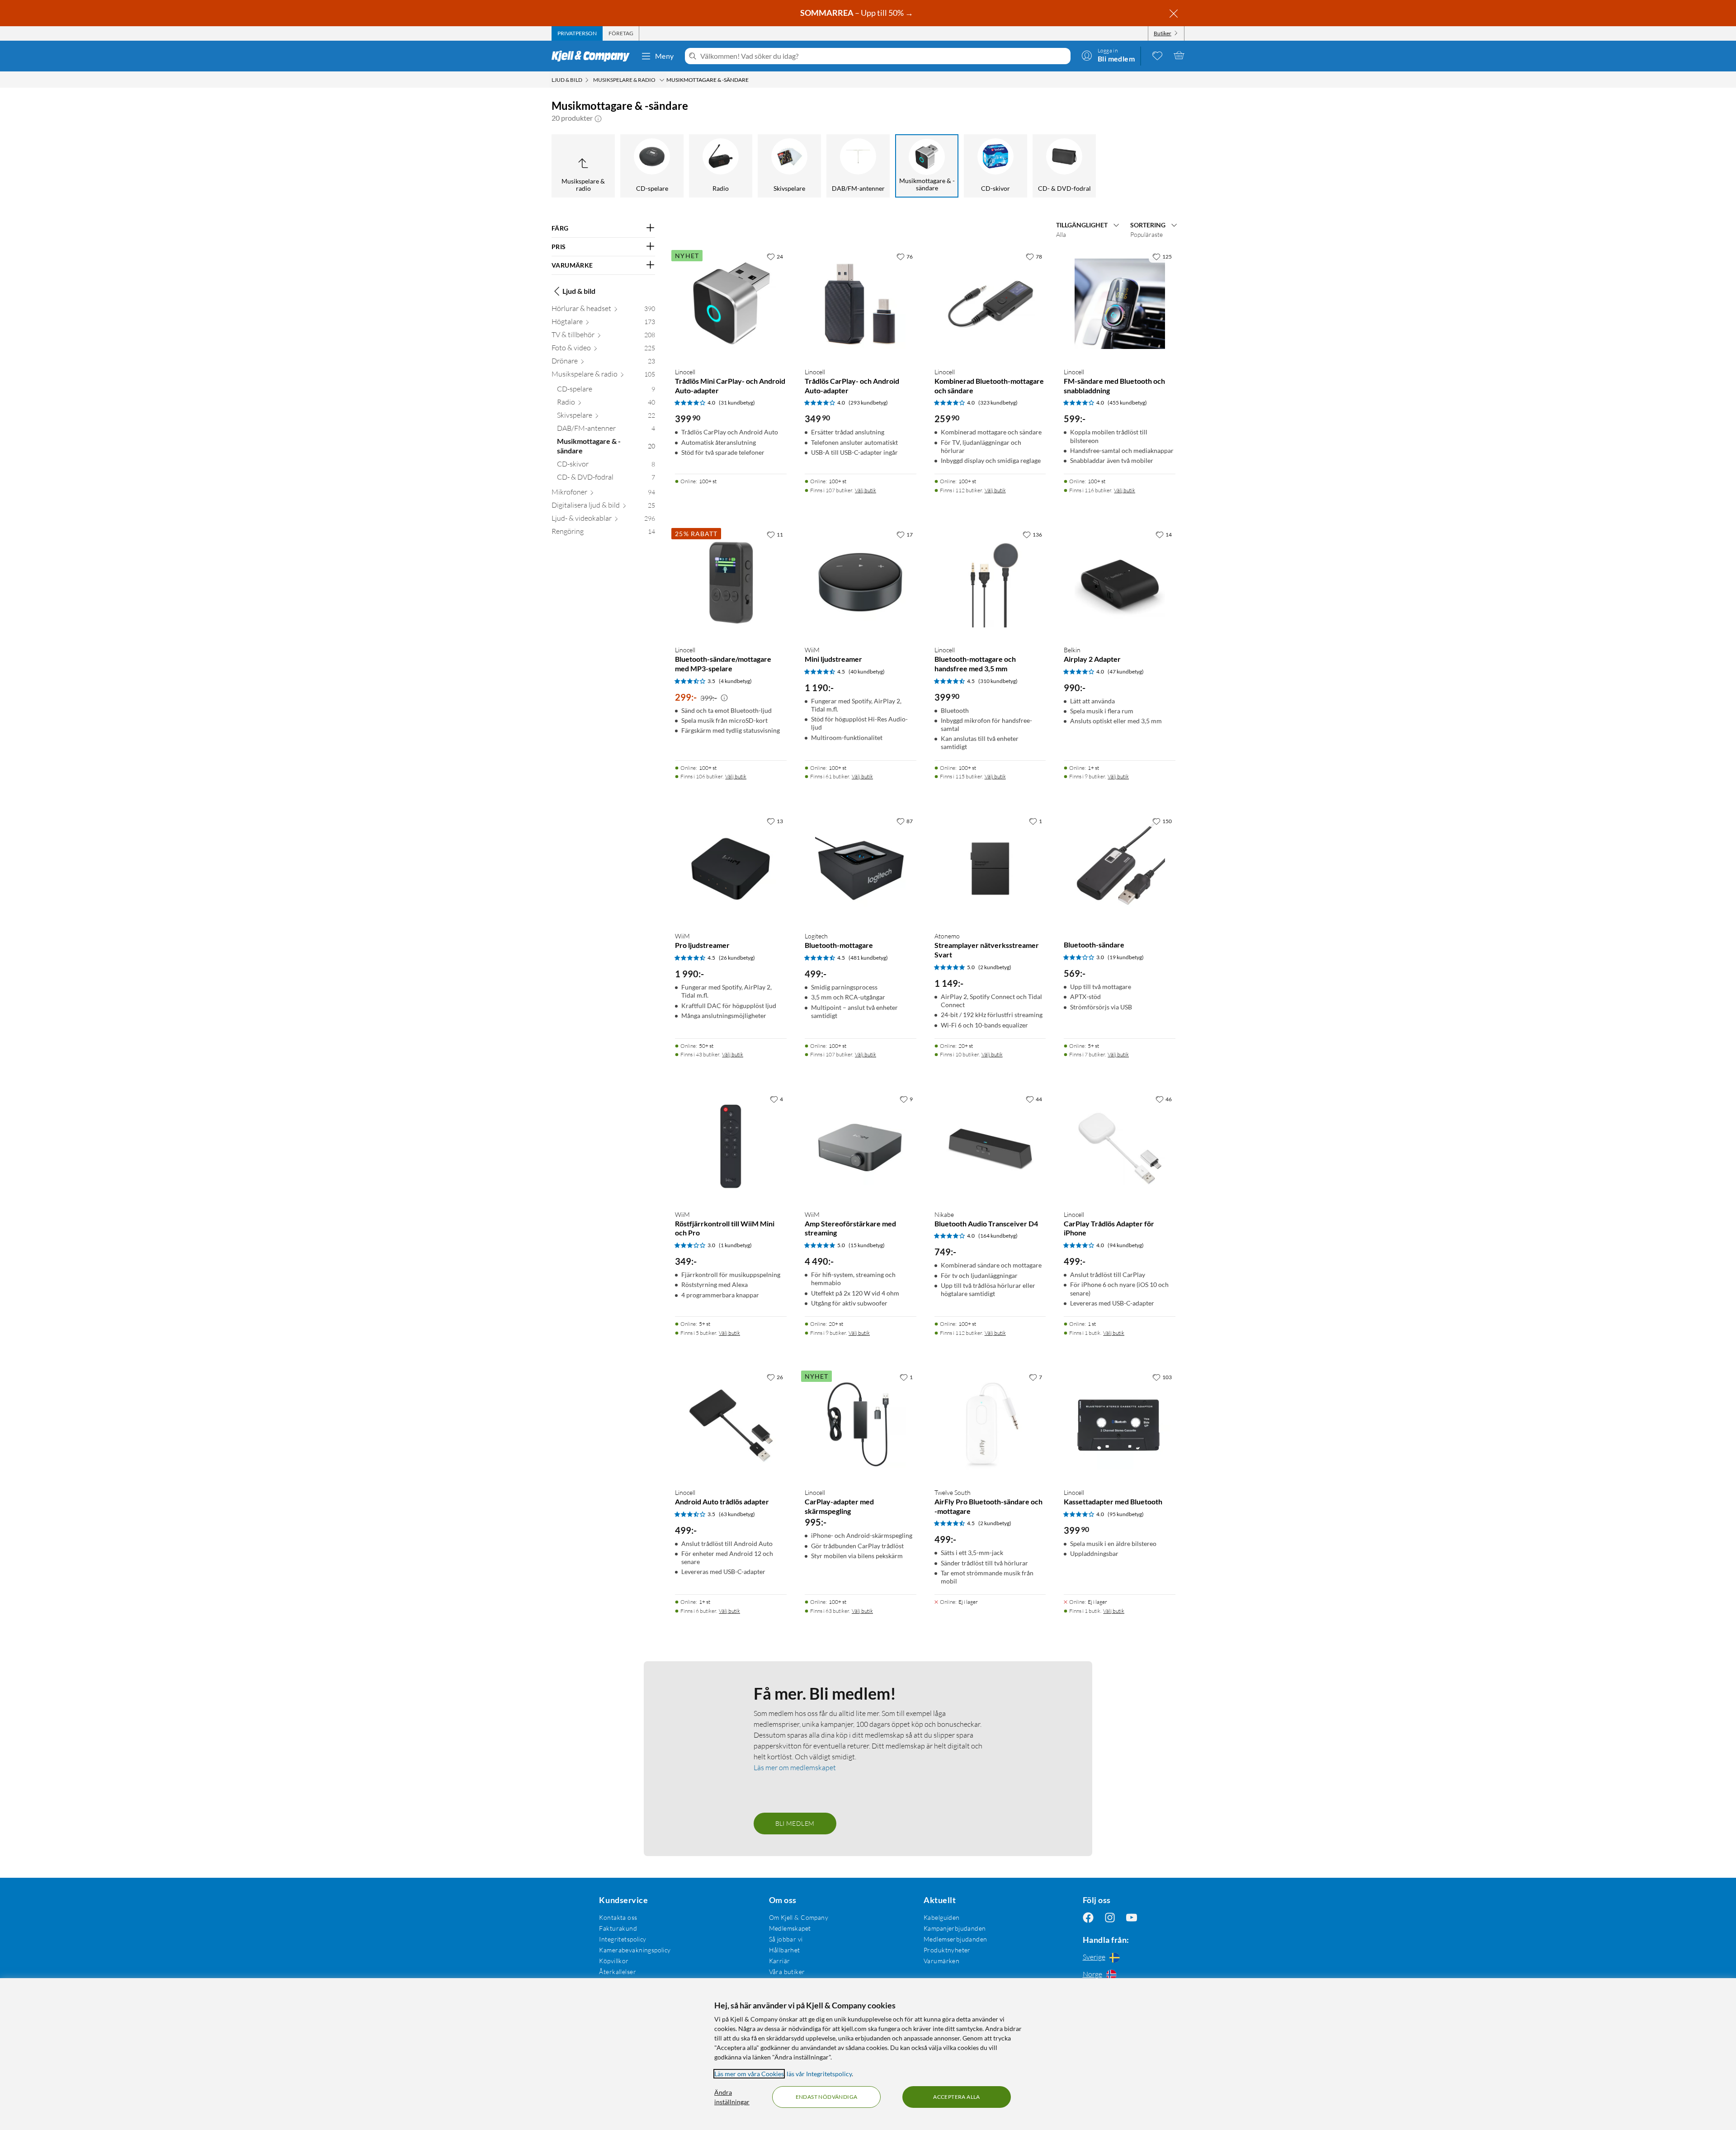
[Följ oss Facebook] (1088, 1917)
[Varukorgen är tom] (1179, 55)
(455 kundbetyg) (1127, 403)
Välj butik (866, 490)
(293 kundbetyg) (868, 403)
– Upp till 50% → (857, 13)
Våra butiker (787, 1972)
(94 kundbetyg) (1126, 1245)
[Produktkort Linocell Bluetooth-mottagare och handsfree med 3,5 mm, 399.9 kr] (990, 582)
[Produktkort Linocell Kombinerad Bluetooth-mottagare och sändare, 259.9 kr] (990, 304)
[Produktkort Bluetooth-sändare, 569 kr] (1120, 869)
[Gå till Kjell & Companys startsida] (593, 56)
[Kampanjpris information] (724, 698)
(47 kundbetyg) (1126, 672)
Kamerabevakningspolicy (635, 1950)
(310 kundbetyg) (998, 681)
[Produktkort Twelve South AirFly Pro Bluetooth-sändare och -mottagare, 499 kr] (990, 1425)
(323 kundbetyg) (998, 403)
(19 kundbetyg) (1126, 957)
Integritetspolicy (623, 1939)
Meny (665, 56)
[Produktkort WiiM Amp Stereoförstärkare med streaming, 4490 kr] (861, 1147)
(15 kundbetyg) (867, 1245)
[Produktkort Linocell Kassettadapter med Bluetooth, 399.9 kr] (1120, 1425)
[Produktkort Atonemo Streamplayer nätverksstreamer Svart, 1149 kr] (990, 869)
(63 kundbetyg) (737, 1514)
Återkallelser (617, 1972)
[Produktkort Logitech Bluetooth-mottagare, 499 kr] (861, 869)
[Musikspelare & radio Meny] (662, 80)
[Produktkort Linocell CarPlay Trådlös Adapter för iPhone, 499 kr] (1120, 1147)
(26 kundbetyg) (737, 958)
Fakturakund (618, 1928)
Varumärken (941, 1961)
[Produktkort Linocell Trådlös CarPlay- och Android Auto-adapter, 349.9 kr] (861, 304)
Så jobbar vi (786, 1939)
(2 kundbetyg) (995, 967)
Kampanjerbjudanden (955, 1928)
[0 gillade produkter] (1157, 55)
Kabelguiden (942, 1917)
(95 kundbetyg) (1126, 1514)
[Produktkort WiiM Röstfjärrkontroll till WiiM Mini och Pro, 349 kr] (731, 1147)
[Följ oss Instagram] (1110, 1917)
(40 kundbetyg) (867, 672)
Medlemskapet (790, 1928)
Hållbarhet (785, 1950)
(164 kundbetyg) (998, 1236)
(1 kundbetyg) (735, 1245)
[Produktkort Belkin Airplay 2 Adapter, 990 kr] (1120, 582)
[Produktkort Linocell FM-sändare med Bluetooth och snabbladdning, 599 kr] (1120, 304)
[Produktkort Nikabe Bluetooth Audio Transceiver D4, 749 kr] (990, 1147)
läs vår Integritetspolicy (819, 2074)
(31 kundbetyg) (737, 403)
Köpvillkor (614, 1961)
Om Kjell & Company (799, 1917)
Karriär (780, 1961)
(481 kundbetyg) (868, 958)
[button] (598, 118)
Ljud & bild (579, 291)
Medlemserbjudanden (955, 1939)
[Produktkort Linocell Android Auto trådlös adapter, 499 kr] (731, 1425)
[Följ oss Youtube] (1132, 1917)
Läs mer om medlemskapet (795, 1767)
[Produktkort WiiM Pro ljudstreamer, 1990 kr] (731, 869)
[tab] (577, 33)
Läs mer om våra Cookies (749, 2074)
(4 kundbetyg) (735, 681)
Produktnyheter (947, 1950)
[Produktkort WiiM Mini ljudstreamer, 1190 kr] (861, 582)
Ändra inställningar (732, 2097)
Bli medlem (795, 1823)
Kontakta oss (618, 1917)
